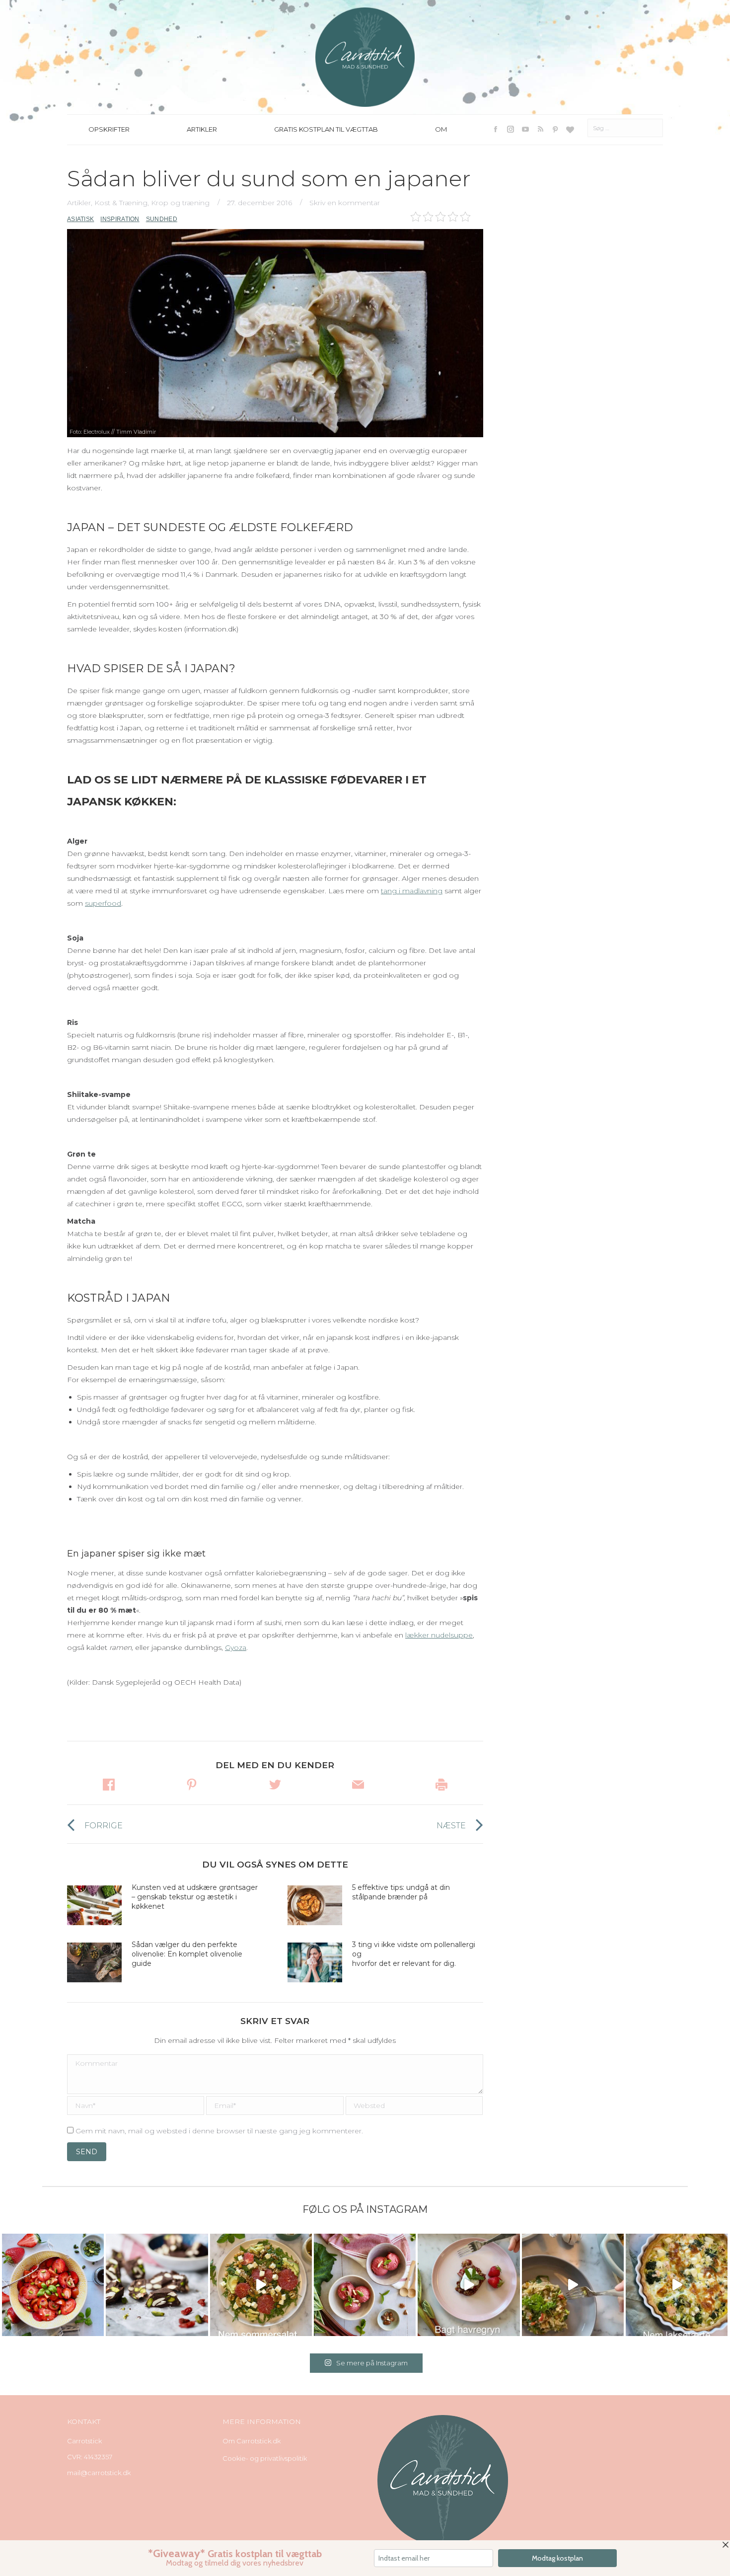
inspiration (120, 219)
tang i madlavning (412, 891)
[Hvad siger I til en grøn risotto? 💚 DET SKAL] (573, 2285)
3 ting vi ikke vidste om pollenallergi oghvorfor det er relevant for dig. (414, 1954)
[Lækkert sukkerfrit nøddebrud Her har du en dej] (157, 2285)
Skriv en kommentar (345, 203)
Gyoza (236, 1647)
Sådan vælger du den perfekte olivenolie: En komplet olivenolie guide (187, 1954)
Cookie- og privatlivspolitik (265, 2458)
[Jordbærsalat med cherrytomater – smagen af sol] (53, 2285)
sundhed (162, 219)
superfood (103, 903)
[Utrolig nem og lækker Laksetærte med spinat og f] (677, 2285)
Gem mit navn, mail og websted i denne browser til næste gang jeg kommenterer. (219, 2131)
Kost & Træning (121, 203)
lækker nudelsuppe (439, 1635)
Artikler (79, 203)
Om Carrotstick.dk (252, 2441)
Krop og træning (180, 203)
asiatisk (80, 219)
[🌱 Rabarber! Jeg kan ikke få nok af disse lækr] (365, 2285)
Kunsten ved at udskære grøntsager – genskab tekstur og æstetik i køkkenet (195, 1897)
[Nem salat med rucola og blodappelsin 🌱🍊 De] (261, 2285)
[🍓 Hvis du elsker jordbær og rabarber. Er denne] (469, 2285)
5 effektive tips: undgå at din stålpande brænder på (401, 1892)
